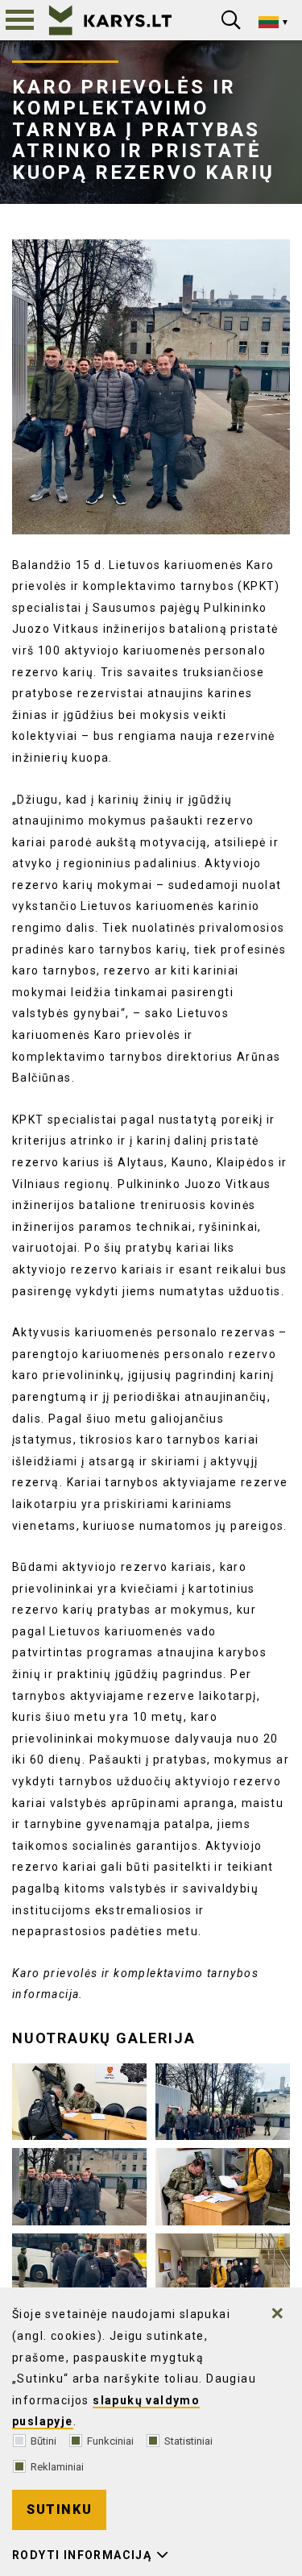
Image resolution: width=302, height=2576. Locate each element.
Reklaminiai (57, 2467)
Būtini (43, 2441)
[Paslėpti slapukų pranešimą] (278, 2313)
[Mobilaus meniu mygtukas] (20, 20)
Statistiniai (188, 2441)
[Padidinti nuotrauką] (151, 387)
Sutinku (59, 2510)
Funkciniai (110, 2441)
